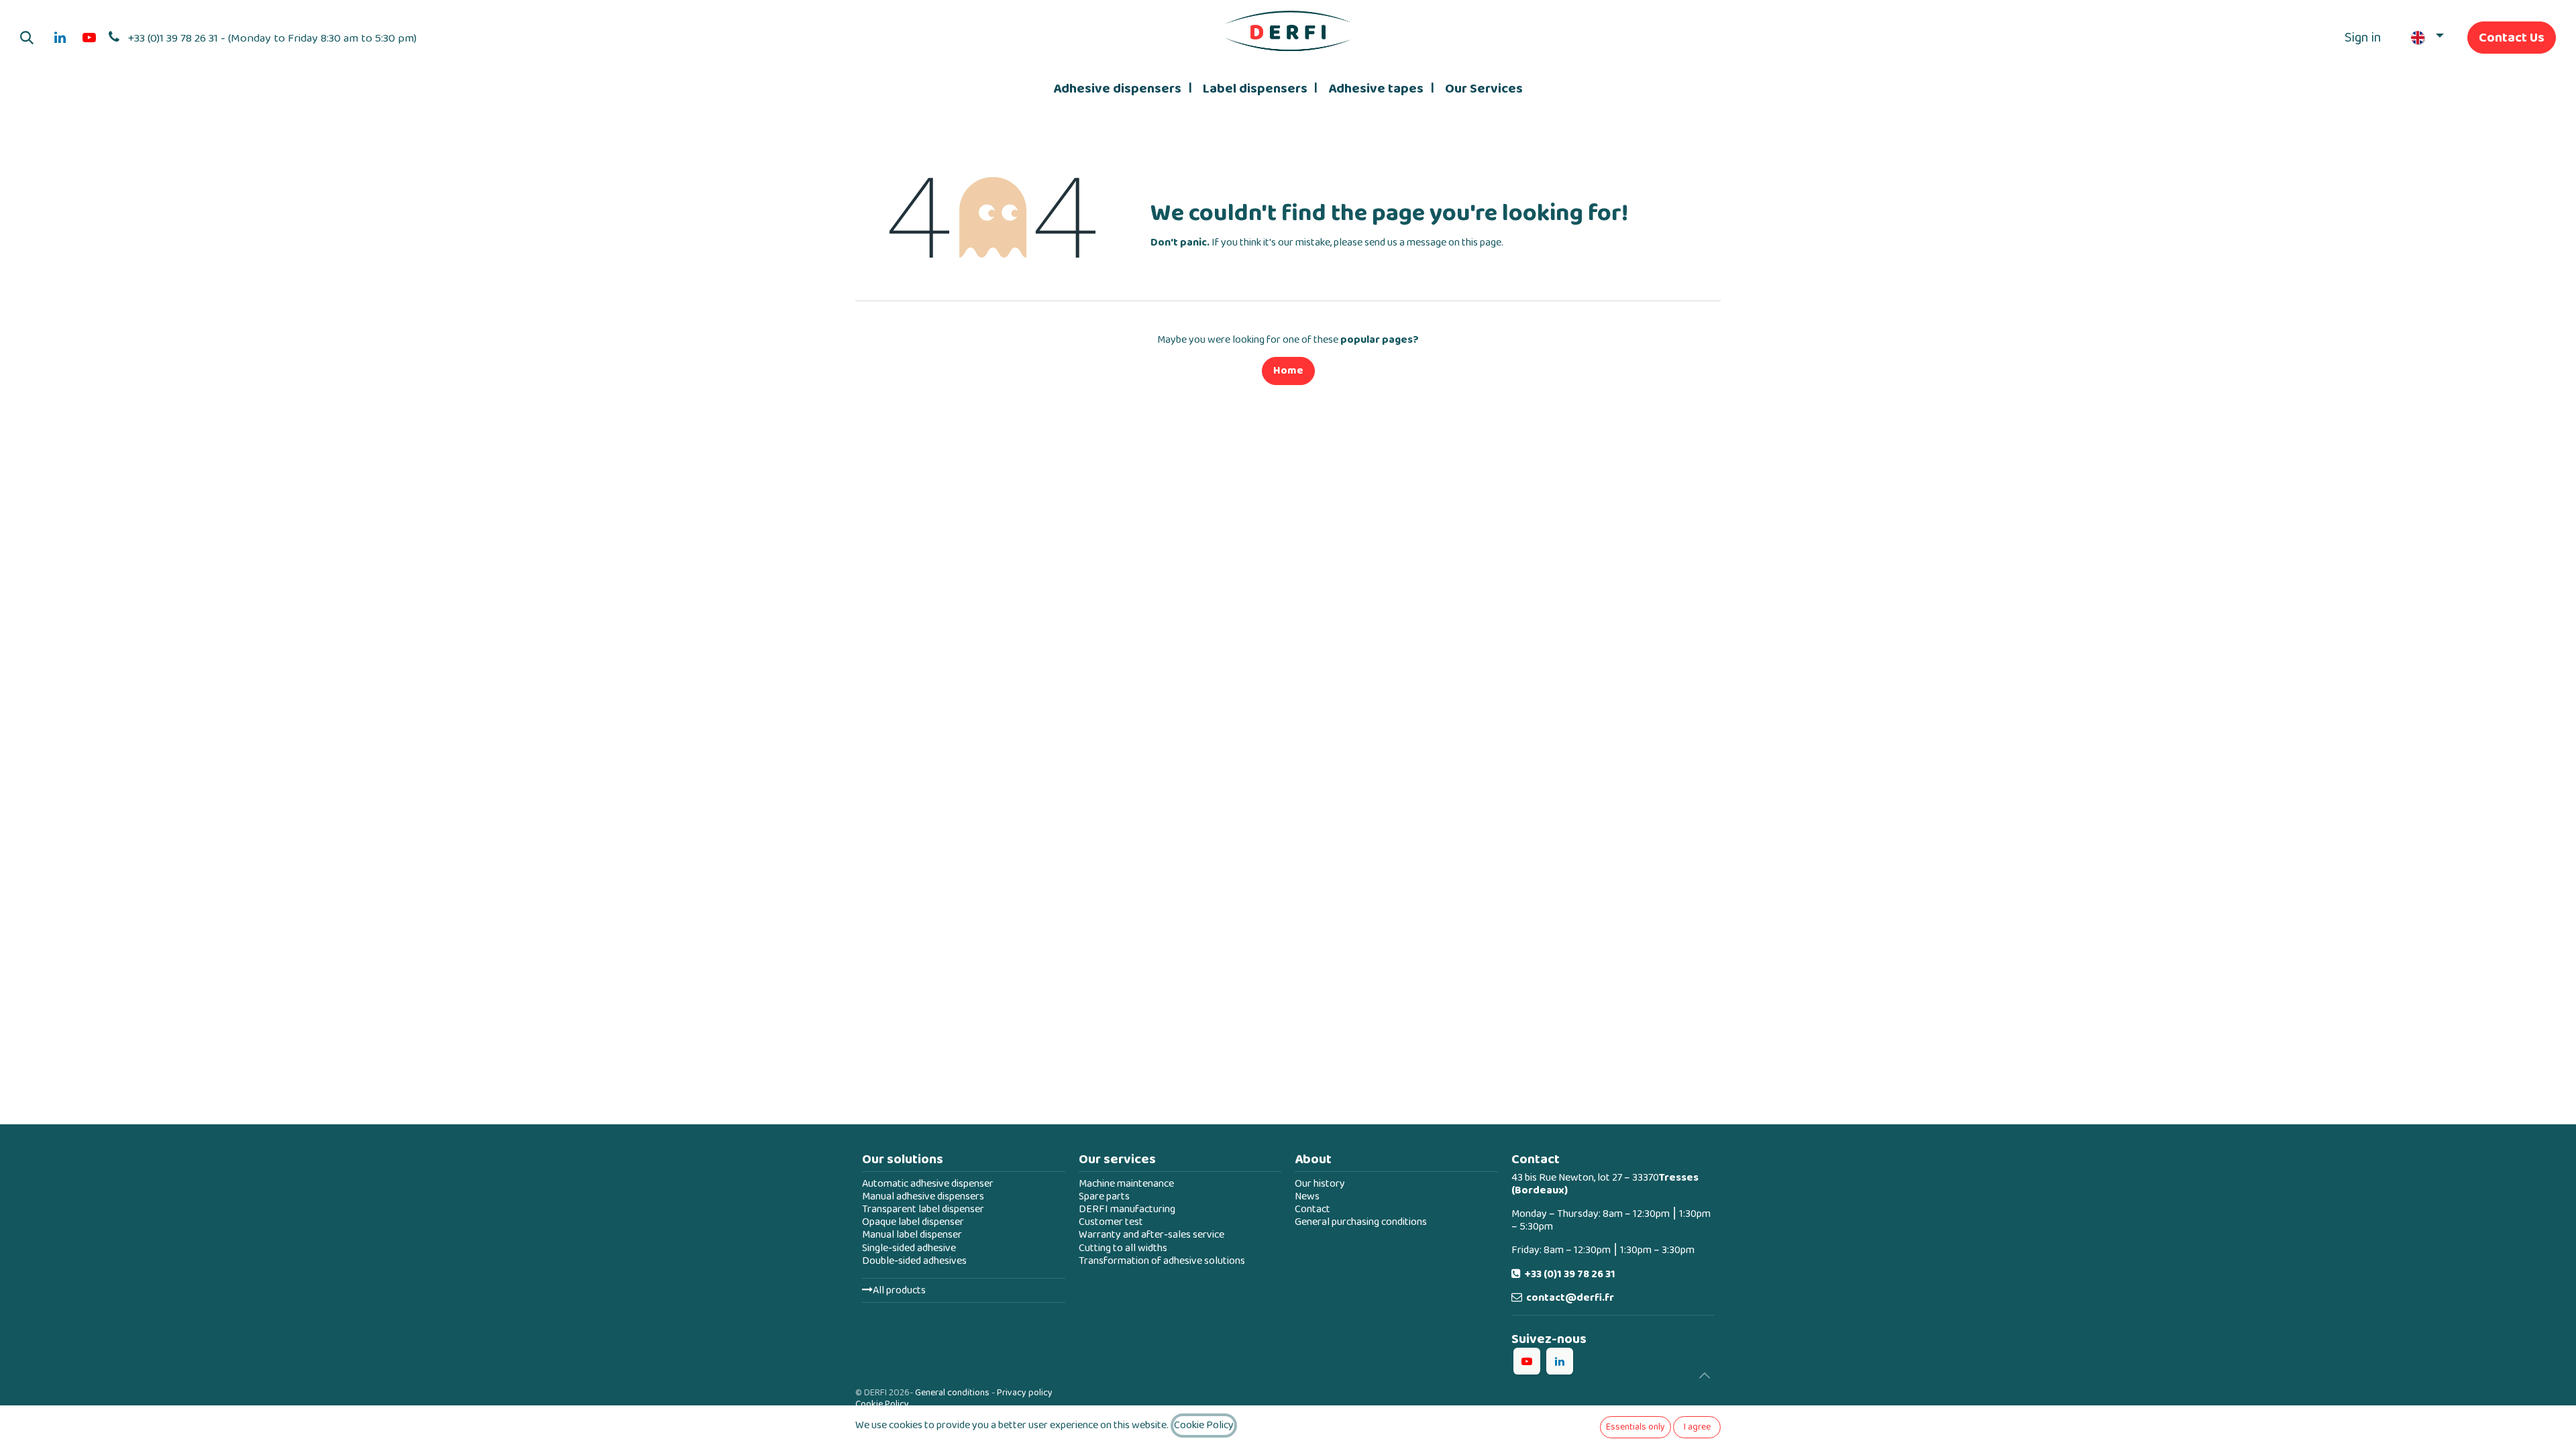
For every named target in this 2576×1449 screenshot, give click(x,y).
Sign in (2363, 38)
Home (1288, 371)
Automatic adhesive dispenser (928, 1184)
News (1307, 1196)
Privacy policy (1025, 1393)
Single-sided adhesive (909, 1248)
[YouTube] (89, 38)
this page (1482, 243)
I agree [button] (1697, 1427)
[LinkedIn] (60, 38)
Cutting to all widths (1123, 1248)
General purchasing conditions (1361, 1222)
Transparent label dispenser (923, 1209)
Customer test (1111, 1222)
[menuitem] (1122, 89)
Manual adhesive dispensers (923, 1196)
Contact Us (2512, 38)
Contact (1312, 1209)
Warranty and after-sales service (1151, 1235)
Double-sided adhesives (914, 1261)
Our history (1320, 1184)
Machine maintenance (1126, 1184)
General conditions (952, 1393)
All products (899, 1290)
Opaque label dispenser (913, 1222)
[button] (27, 38)
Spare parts (1104, 1196)
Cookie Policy (882, 1404)
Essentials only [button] (1635, 1427)
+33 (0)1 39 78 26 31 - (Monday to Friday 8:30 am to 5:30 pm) (272, 38)
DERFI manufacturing (1127, 1209)
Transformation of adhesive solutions (1162, 1261)
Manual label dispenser (912, 1235)
